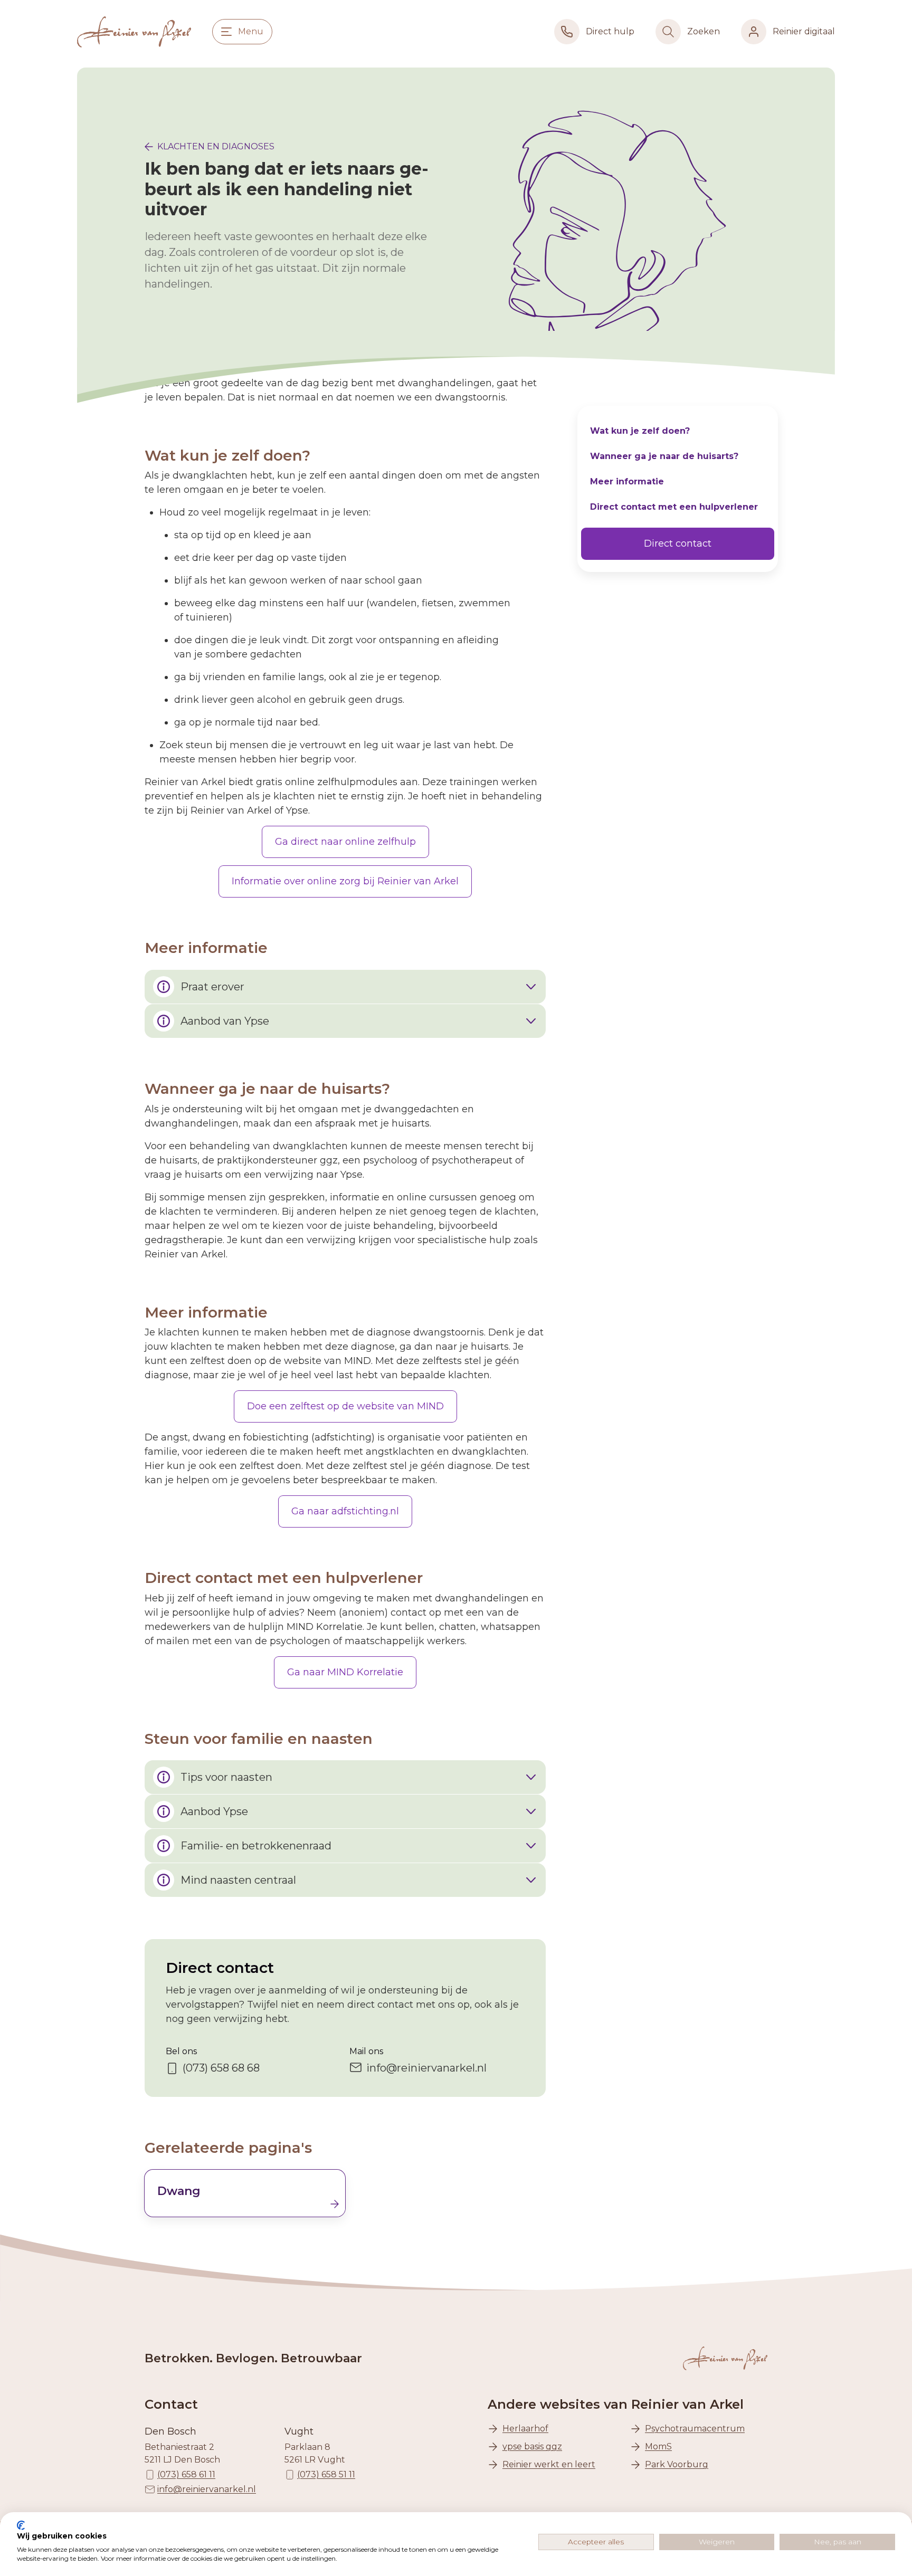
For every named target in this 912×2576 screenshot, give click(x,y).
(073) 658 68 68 (221, 2068)
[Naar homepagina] (134, 32)
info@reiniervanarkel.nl (426, 2068)
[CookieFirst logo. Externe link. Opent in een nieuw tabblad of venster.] (21, 2525)
